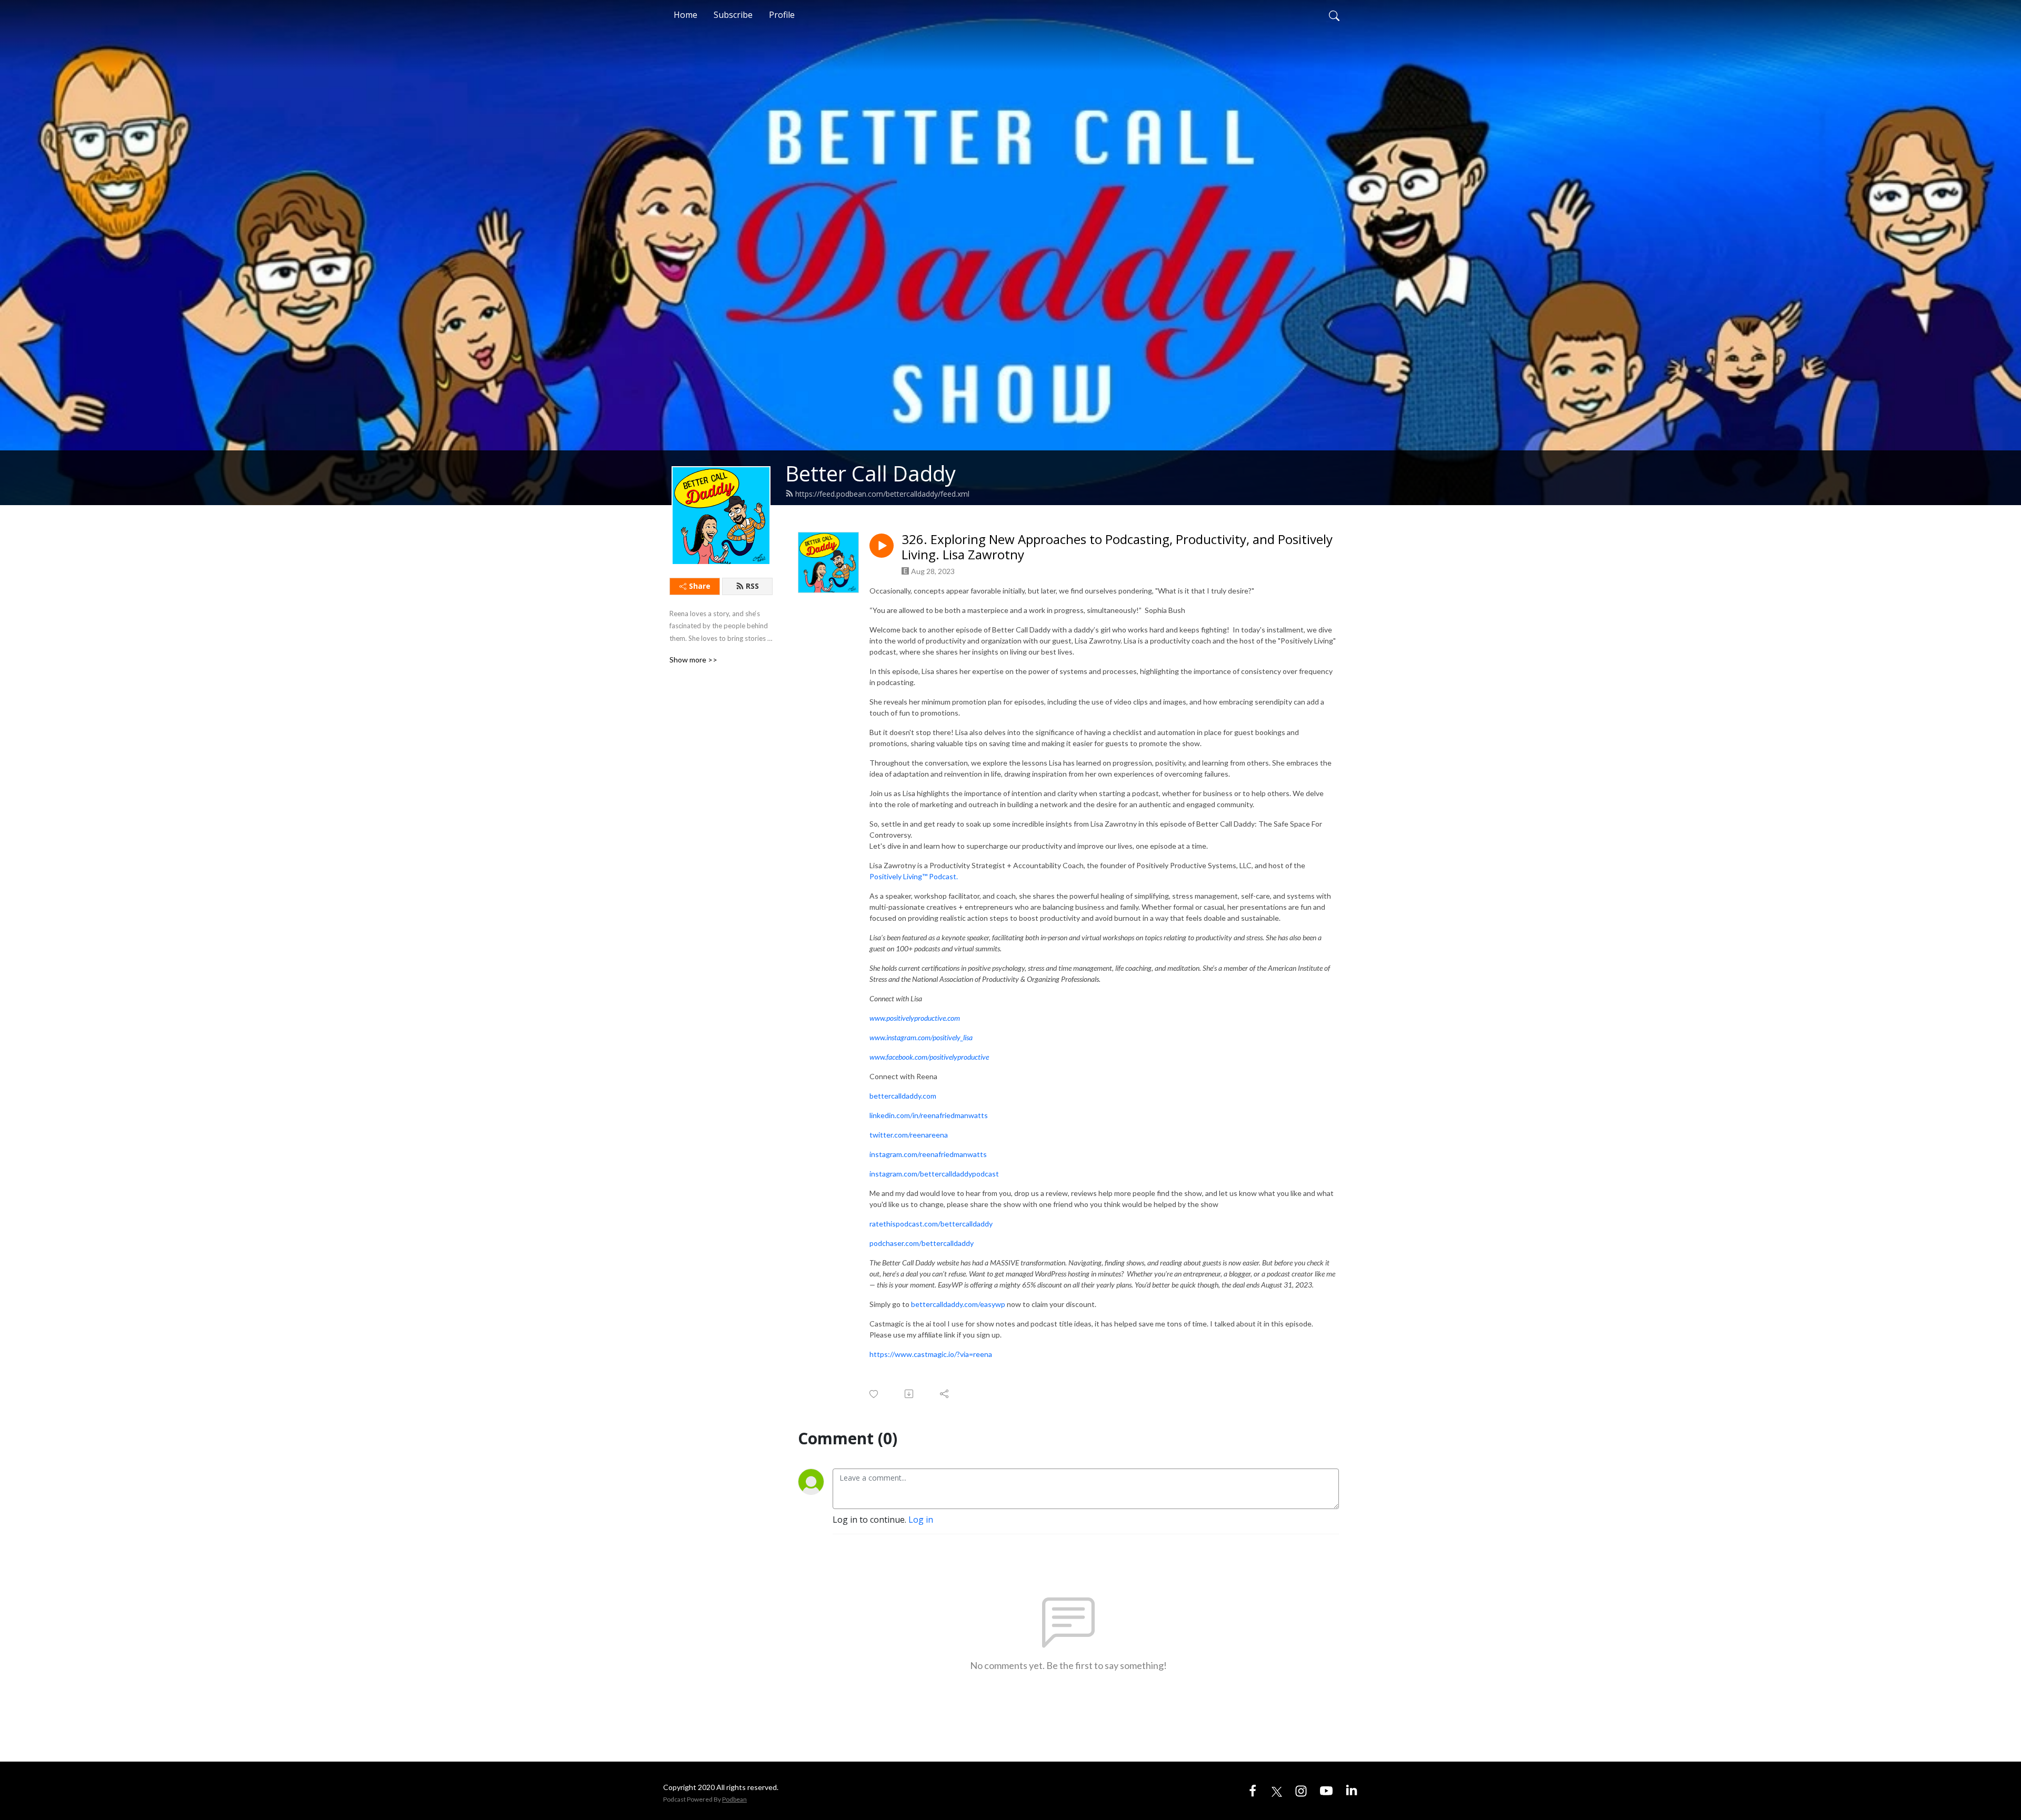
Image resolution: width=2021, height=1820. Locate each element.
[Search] (1334, 15)
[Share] (945, 1394)
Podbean (734, 1799)
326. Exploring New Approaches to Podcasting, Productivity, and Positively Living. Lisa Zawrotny (1117, 547)
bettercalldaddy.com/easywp (958, 1304)
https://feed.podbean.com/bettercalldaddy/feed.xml (882, 494)
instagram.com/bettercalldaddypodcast (934, 1174)
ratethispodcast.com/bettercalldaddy (931, 1224)
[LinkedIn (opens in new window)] (1352, 1791)
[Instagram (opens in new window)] (1301, 1791)
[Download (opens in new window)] (910, 1394)
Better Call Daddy (871, 473)
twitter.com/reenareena (909, 1135)
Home (686, 15)
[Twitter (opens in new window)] (1277, 1791)
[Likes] (874, 1394)
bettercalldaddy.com (903, 1096)
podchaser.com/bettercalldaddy (922, 1243)
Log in (921, 1520)
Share (700, 586)
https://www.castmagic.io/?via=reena (931, 1354)
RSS (752, 586)
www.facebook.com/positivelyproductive (929, 1057)
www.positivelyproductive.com (915, 1018)
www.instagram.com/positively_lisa (921, 1037)
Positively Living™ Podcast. (914, 876)
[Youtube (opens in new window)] (1326, 1791)
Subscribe (733, 15)
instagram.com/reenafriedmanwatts (928, 1154)
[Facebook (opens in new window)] (1253, 1791)
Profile (782, 15)
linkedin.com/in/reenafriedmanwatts (929, 1115)
